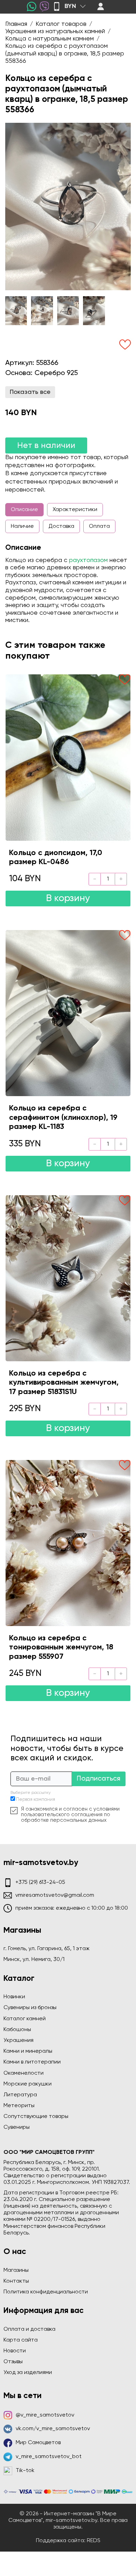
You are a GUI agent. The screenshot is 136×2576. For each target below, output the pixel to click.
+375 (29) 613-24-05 (40, 1882)
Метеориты (19, 2106)
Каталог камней (25, 2019)
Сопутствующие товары (36, 2117)
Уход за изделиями (28, 2373)
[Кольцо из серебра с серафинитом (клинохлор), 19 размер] (68, 1013)
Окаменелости (24, 2073)
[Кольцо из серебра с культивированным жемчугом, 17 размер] (68, 1278)
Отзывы (13, 2362)
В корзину (68, 898)
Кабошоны (17, 2030)
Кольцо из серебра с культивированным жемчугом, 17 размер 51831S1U (64, 1383)
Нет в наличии (46, 445)
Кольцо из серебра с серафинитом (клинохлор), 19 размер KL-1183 (63, 1118)
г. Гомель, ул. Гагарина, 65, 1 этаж (47, 1949)
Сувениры (17, 2127)
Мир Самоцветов (38, 2443)
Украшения (18, 2040)
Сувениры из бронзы (30, 2008)
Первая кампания (36, 1800)
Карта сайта (21, 2340)
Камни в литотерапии (32, 2062)
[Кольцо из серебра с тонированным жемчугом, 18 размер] (68, 1543)
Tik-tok (25, 2471)
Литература (20, 2095)
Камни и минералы (28, 2051)
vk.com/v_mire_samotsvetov (53, 2429)
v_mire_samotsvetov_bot (49, 2457)
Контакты (16, 2281)
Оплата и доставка (29, 2329)
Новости (15, 2351)
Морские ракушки (28, 2084)
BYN (70, 6)
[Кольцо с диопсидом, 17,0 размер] (68, 757)
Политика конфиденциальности (46, 2292)
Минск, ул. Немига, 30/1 (34, 1960)
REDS (94, 2541)
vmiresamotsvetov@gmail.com (55, 1895)
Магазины (16, 2270)
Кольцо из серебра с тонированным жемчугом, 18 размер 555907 (61, 1648)
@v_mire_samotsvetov (45, 2415)
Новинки (14, 1997)
